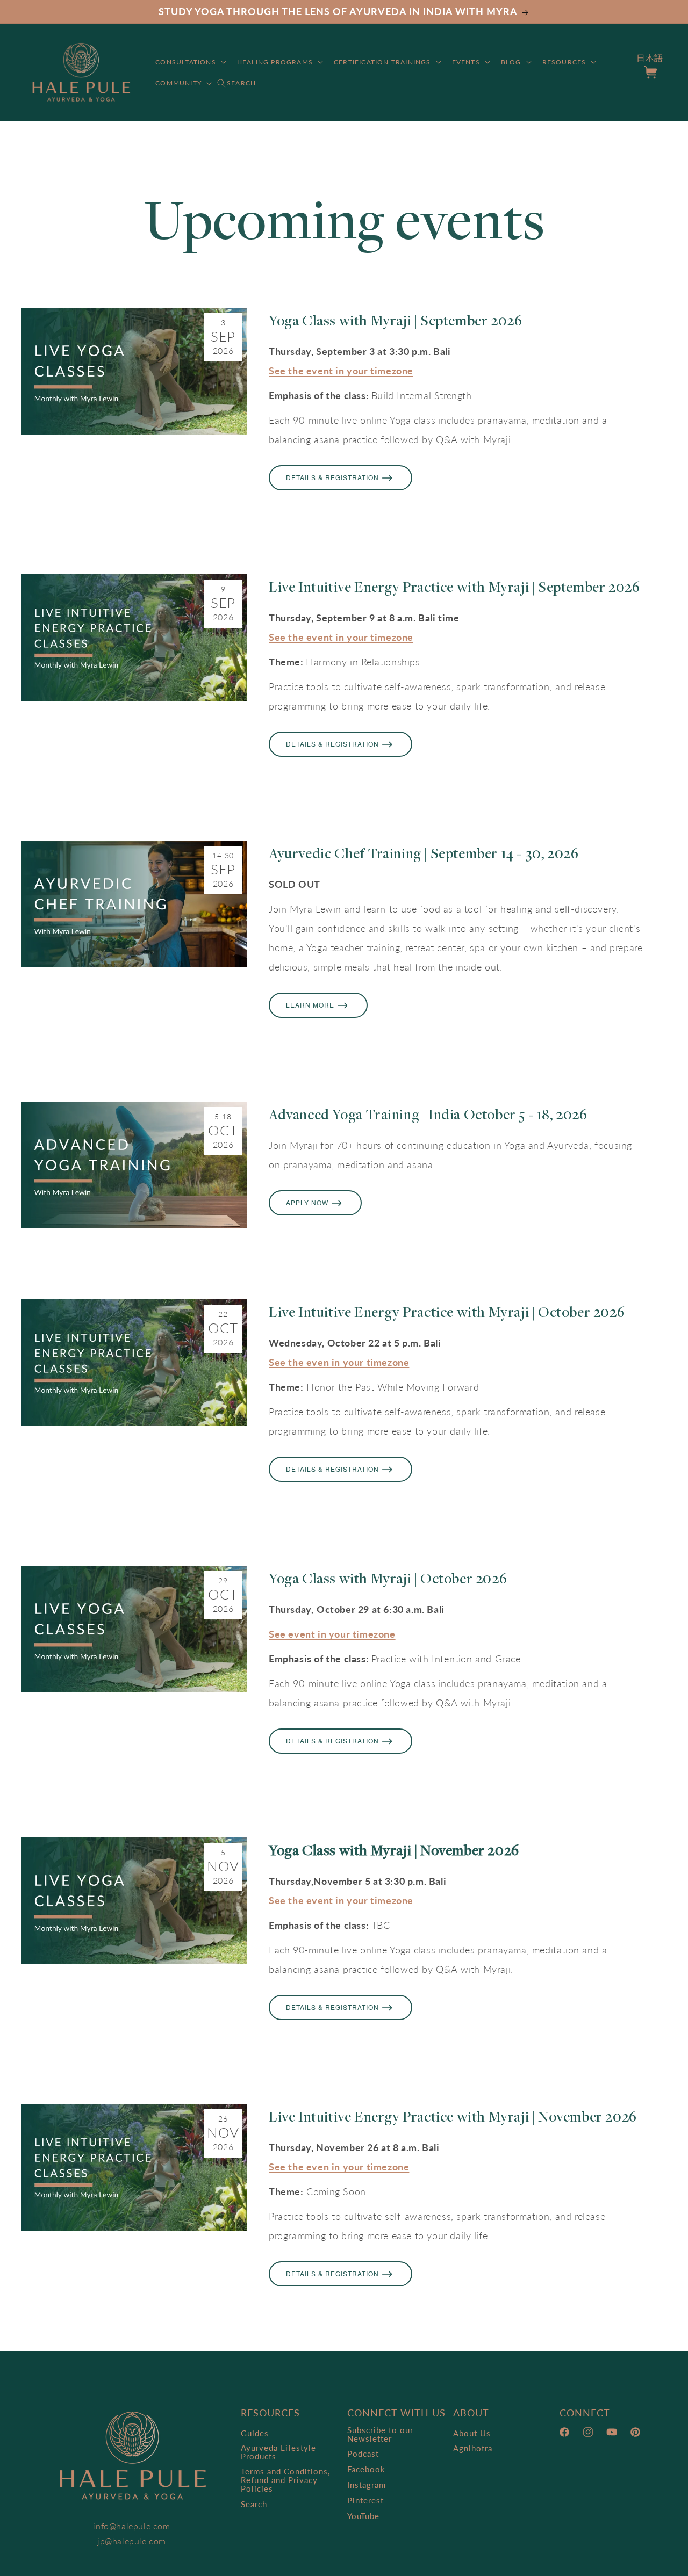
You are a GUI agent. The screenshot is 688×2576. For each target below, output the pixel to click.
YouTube (363, 2516)
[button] (190, 62)
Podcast (363, 2454)
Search (254, 2504)
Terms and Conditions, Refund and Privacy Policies (285, 2480)
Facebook (366, 2469)
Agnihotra (473, 2448)
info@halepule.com (131, 2526)
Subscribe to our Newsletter (380, 2434)
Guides (255, 2433)
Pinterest (365, 2500)
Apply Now (307, 1202)
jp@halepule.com (132, 2541)
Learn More (310, 1005)
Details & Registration (332, 477)
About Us (472, 2433)
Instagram (367, 2485)
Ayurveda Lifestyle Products (278, 2452)
